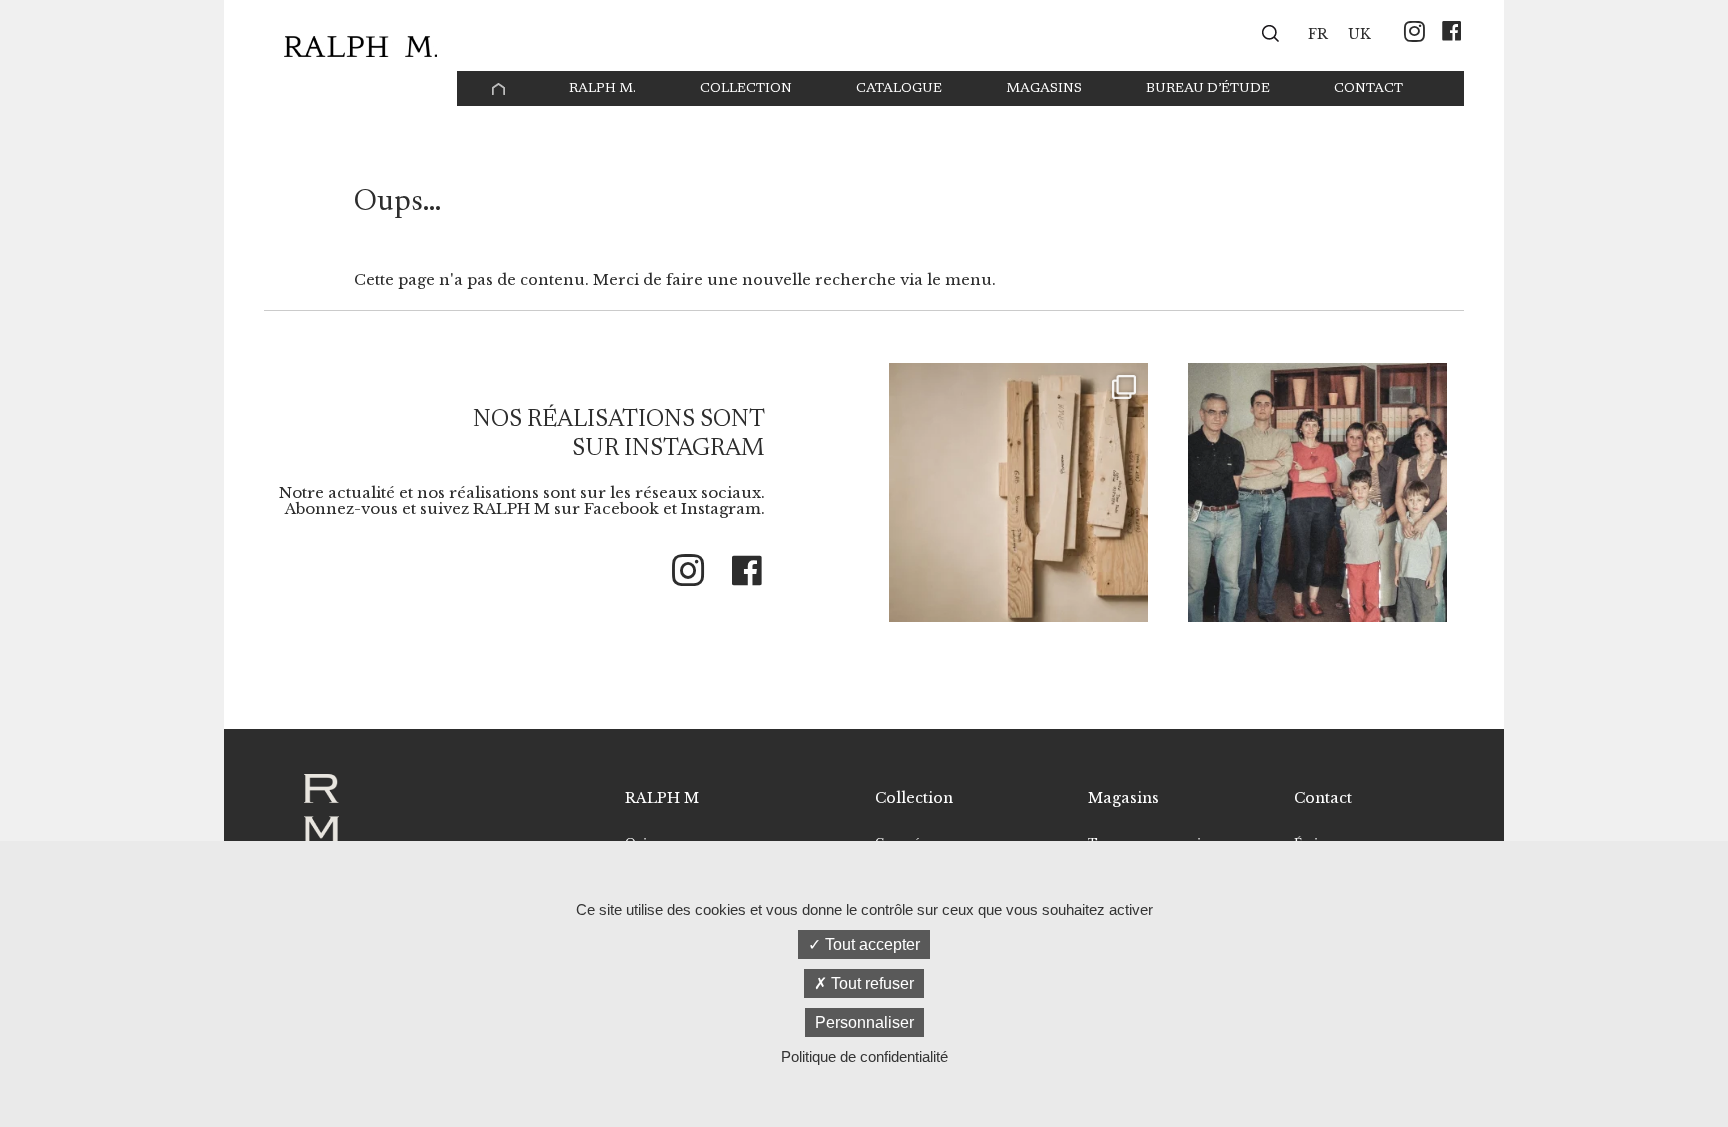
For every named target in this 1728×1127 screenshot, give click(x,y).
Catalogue (899, 89)
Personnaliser (864, 1022)
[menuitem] (1318, 33)
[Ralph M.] (360, 46)
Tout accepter (870, 944)
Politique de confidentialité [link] (864, 1056)
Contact (1368, 89)
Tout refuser (870, 983)
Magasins (1044, 89)
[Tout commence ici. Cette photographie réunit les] (1317, 492)
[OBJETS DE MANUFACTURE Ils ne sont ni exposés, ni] (1018, 492)
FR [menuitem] (1318, 34)
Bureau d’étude (1208, 89)
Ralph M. (602, 89)
